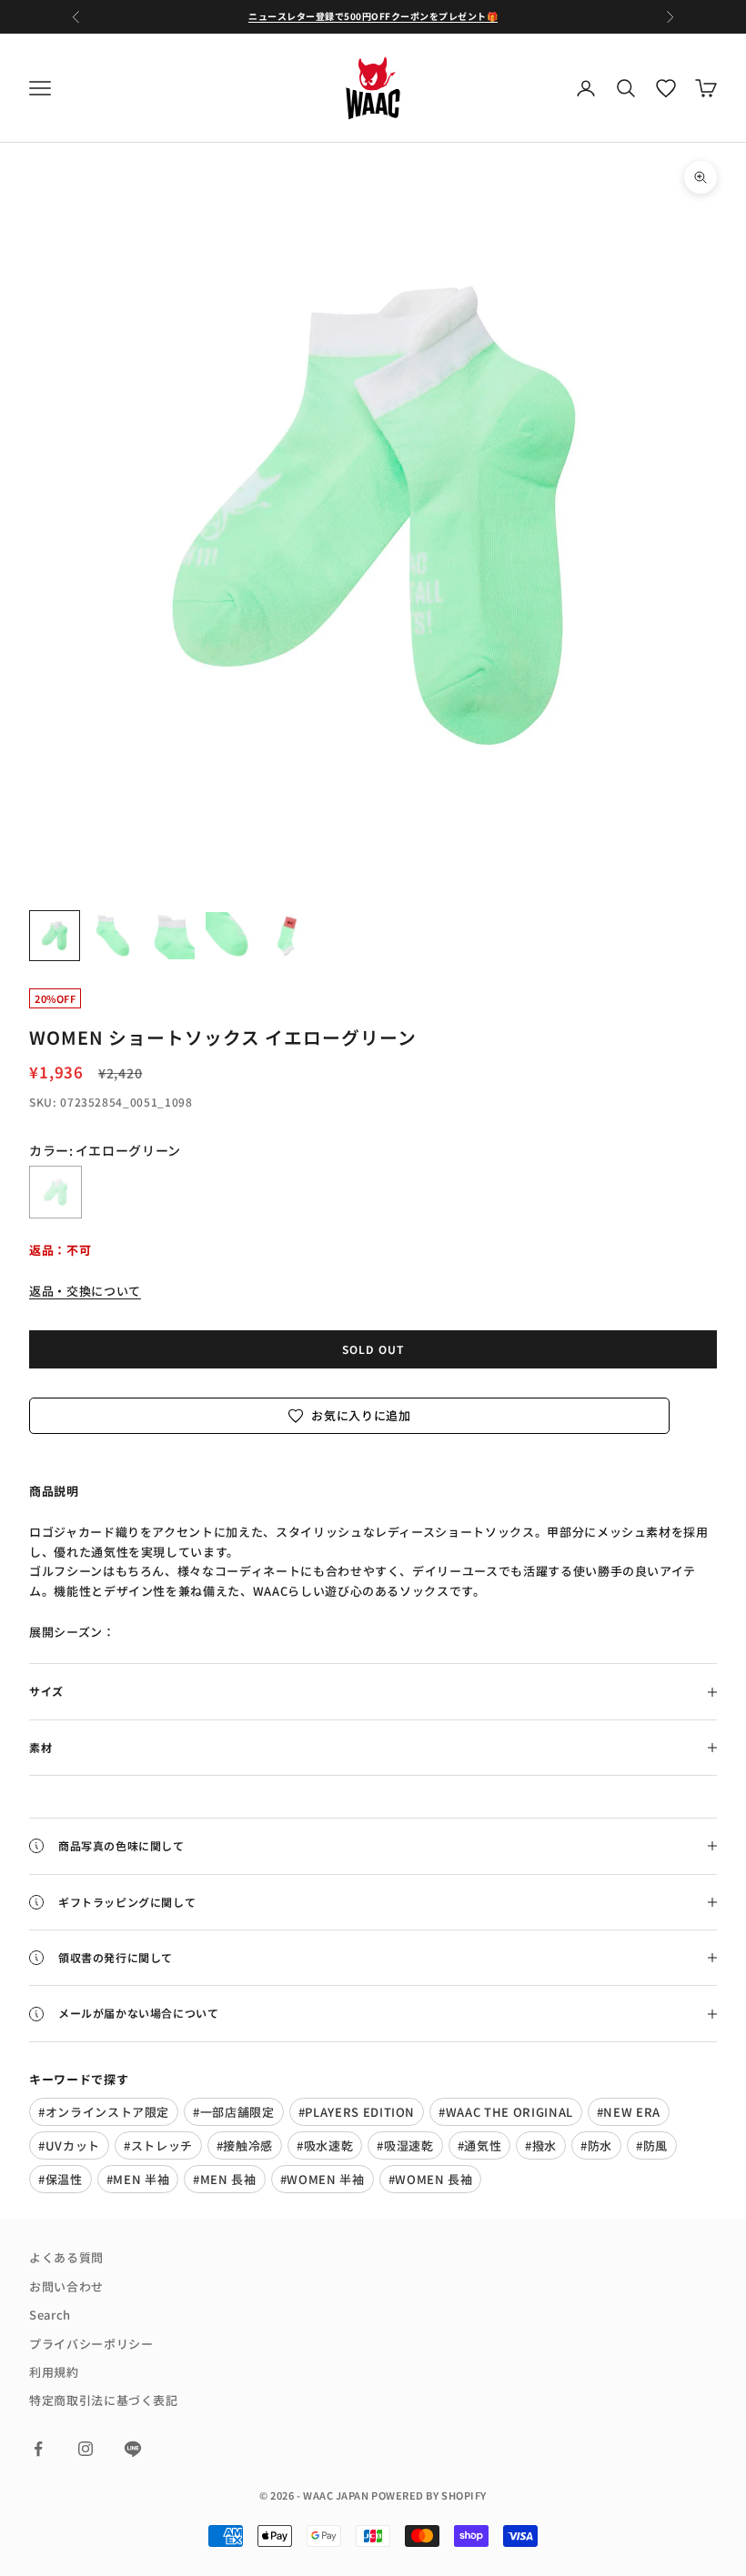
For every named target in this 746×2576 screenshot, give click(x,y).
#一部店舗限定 (234, 2112)
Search (50, 2315)
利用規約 (54, 2372)
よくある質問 (66, 2257)
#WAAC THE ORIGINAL (506, 2112)
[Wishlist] (666, 88)
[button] (349, 1415)
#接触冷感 (245, 2145)
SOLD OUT (373, 1349)
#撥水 (541, 2145)
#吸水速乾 (325, 2145)
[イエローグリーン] (55, 1192)
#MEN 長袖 (225, 2179)
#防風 (652, 2145)
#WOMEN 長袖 (431, 2179)
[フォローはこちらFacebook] (38, 2449)
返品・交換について (85, 1291)
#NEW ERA (629, 2112)
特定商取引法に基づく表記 (104, 2400)
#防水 (596, 2145)
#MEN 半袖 (138, 2179)
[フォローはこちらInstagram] (86, 2449)
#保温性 (60, 2179)
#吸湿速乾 (405, 2145)
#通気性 (480, 2145)
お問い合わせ (66, 2286)
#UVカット (69, 2145)
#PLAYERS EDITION (357, 2112)
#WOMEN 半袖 (323, 2179)
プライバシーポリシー (91, 2344)
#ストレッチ (158, 2145)
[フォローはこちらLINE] (133, 2449)
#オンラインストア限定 (104, 2112)
